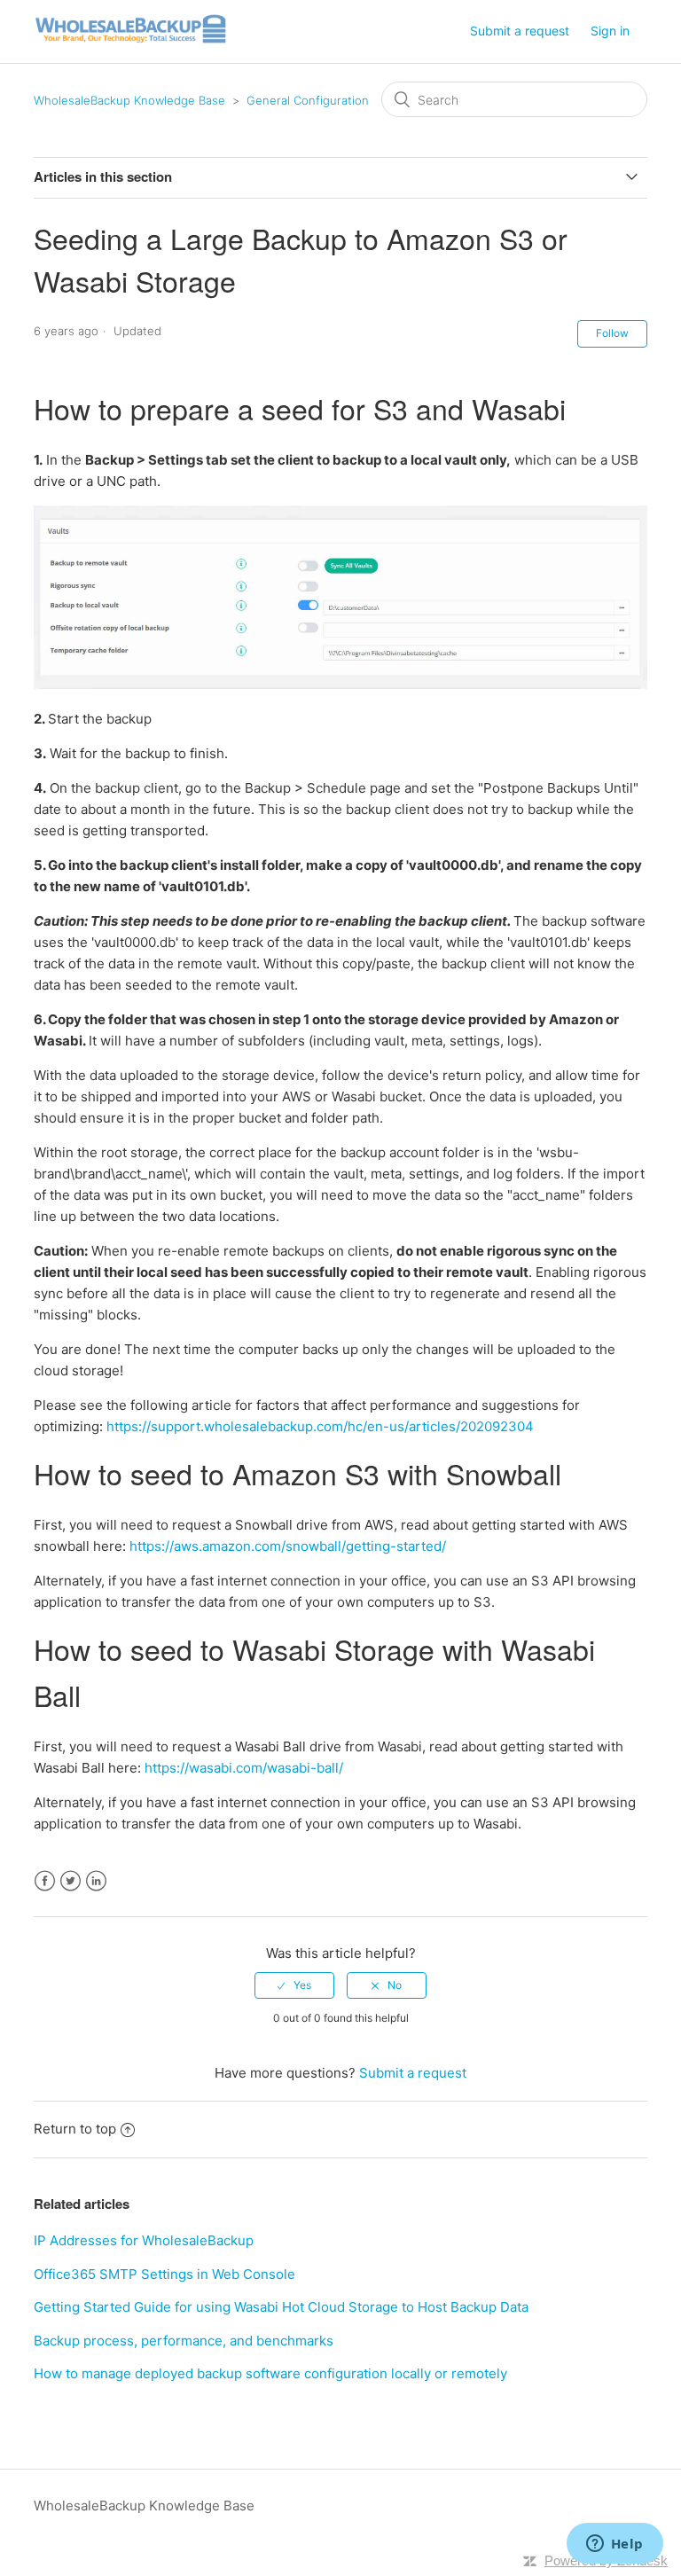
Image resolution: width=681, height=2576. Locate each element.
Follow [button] (612, 333)
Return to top (75, 2129)
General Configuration (308, 100)
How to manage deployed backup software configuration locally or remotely (270, 2373)
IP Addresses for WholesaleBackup (144, 2240)
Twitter (70, 1881)
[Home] (131, 40)
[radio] (294, 1985)
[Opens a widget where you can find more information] (614, 2545)
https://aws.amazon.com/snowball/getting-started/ (288, 1546)
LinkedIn (96, 1881)
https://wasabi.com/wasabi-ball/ (244, 1768)
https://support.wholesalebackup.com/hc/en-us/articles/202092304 (320, 1426)
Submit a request (520, 31)
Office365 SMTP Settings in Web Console (164, 2274)
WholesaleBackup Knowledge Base (129, 100)
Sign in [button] (610, 31)
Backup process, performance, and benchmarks (184, 2341)
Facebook (45, 1881)
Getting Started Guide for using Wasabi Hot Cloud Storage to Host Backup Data (281, 2307)
